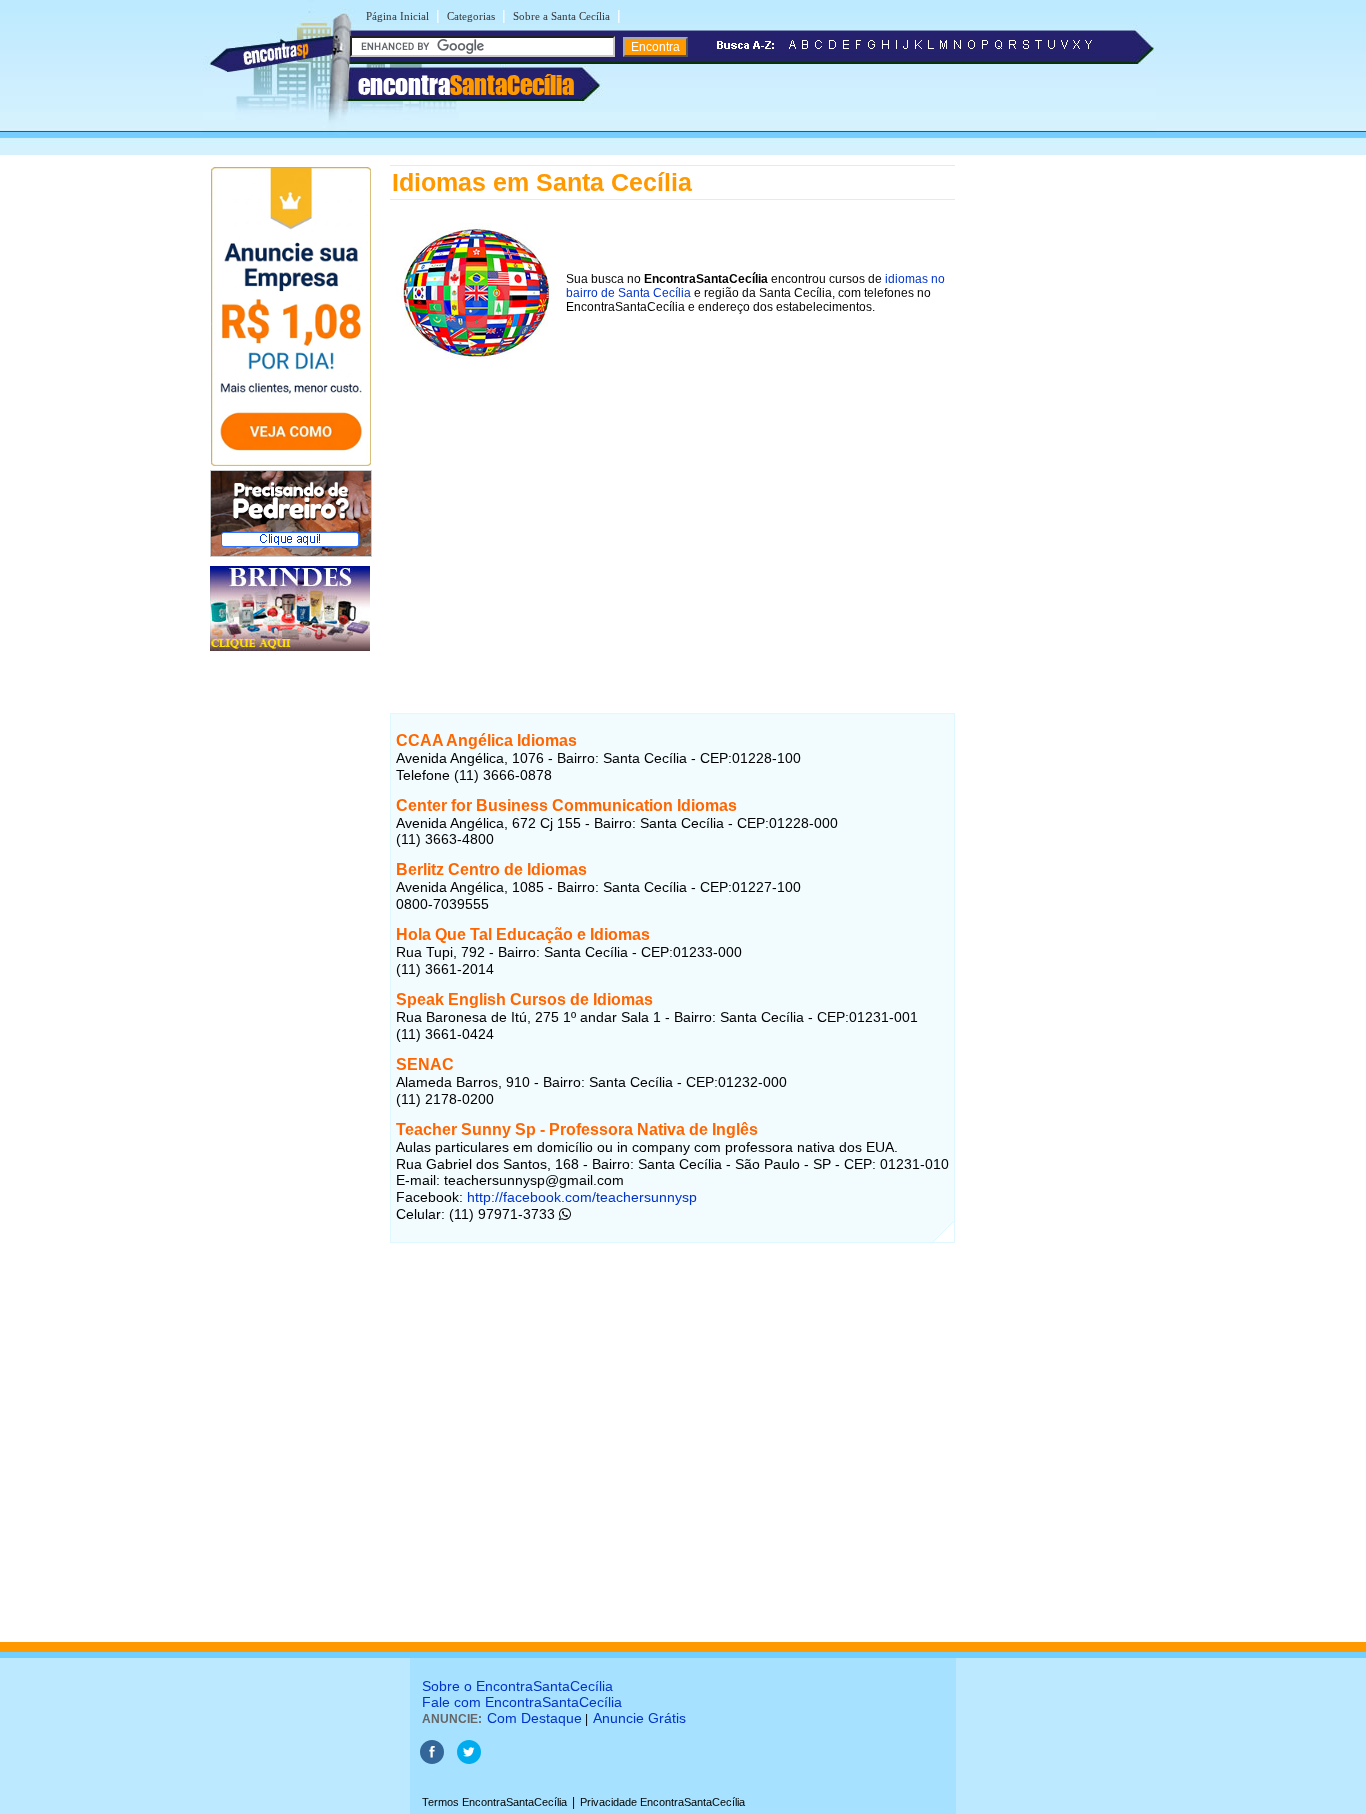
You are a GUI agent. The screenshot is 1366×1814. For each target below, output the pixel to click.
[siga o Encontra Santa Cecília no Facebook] (432, 1760)
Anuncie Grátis (639, 1718)
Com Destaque (534, 1718)
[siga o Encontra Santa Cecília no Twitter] (469, 1760)
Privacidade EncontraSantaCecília (662, 1802)
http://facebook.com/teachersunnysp (580, 1197)
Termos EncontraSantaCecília (494, 1802)
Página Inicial (397, 16)
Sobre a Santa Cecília (561, 16)
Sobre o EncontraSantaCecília (517, 1686)
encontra (466, 85)
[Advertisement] (672, 509)
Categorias (471, 16)
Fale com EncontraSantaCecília (522, 1702)
